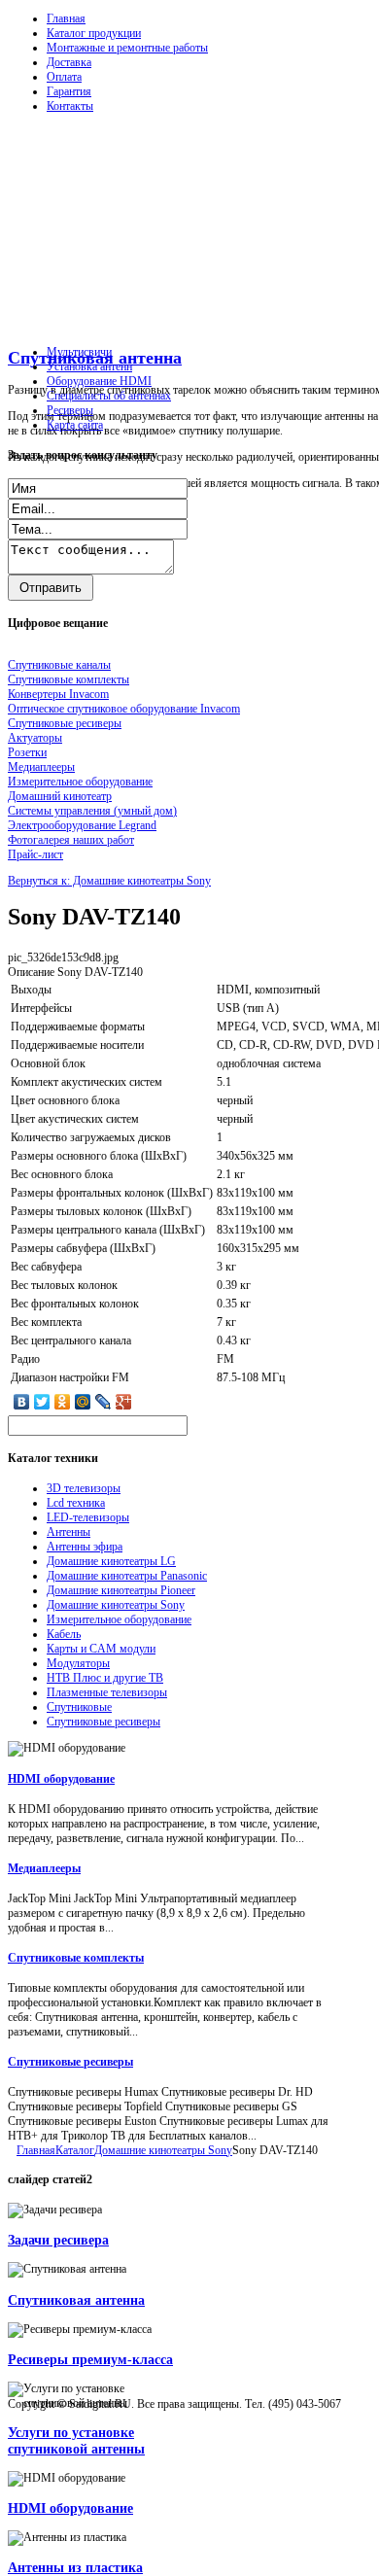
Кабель (64, 1634)
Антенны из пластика (75, 2567)
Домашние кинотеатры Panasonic (127, 1576)
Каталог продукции (94, 33)
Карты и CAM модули (101, 1649)
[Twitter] (42, 1402)
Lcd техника (76, 1503)
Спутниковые (79, 1707)
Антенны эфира (85, 1547)
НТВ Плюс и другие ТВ (105, 1678)
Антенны (69, 1532)
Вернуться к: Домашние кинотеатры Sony (109, 881)
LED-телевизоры (88, 1517)
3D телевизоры (84, 1488)
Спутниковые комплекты (76, 1958)
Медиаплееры (44, 1868)
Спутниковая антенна (76, 2300)
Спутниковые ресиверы (103, 1722)
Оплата (64, 77)
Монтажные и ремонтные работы (127, 48)
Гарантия (69, 91)
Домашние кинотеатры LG (111, 1561)
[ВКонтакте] (22, 1402)
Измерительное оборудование (119, 1619)
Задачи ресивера (58, 2240)
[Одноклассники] (63, 1402)
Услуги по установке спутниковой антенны (76, 2440)
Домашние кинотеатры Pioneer (121, 1590)
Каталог (75, 2150)
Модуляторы (78, 1663)
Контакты (70, 106)
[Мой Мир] (83, 1402)
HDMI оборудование (61, 1779)
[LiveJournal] (103, 1402)
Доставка (69, 62)
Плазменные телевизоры (107, 1692)
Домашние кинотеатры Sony (116, 1605)
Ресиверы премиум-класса (90, 2359)
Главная (66, 18)
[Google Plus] (124, 1402)
